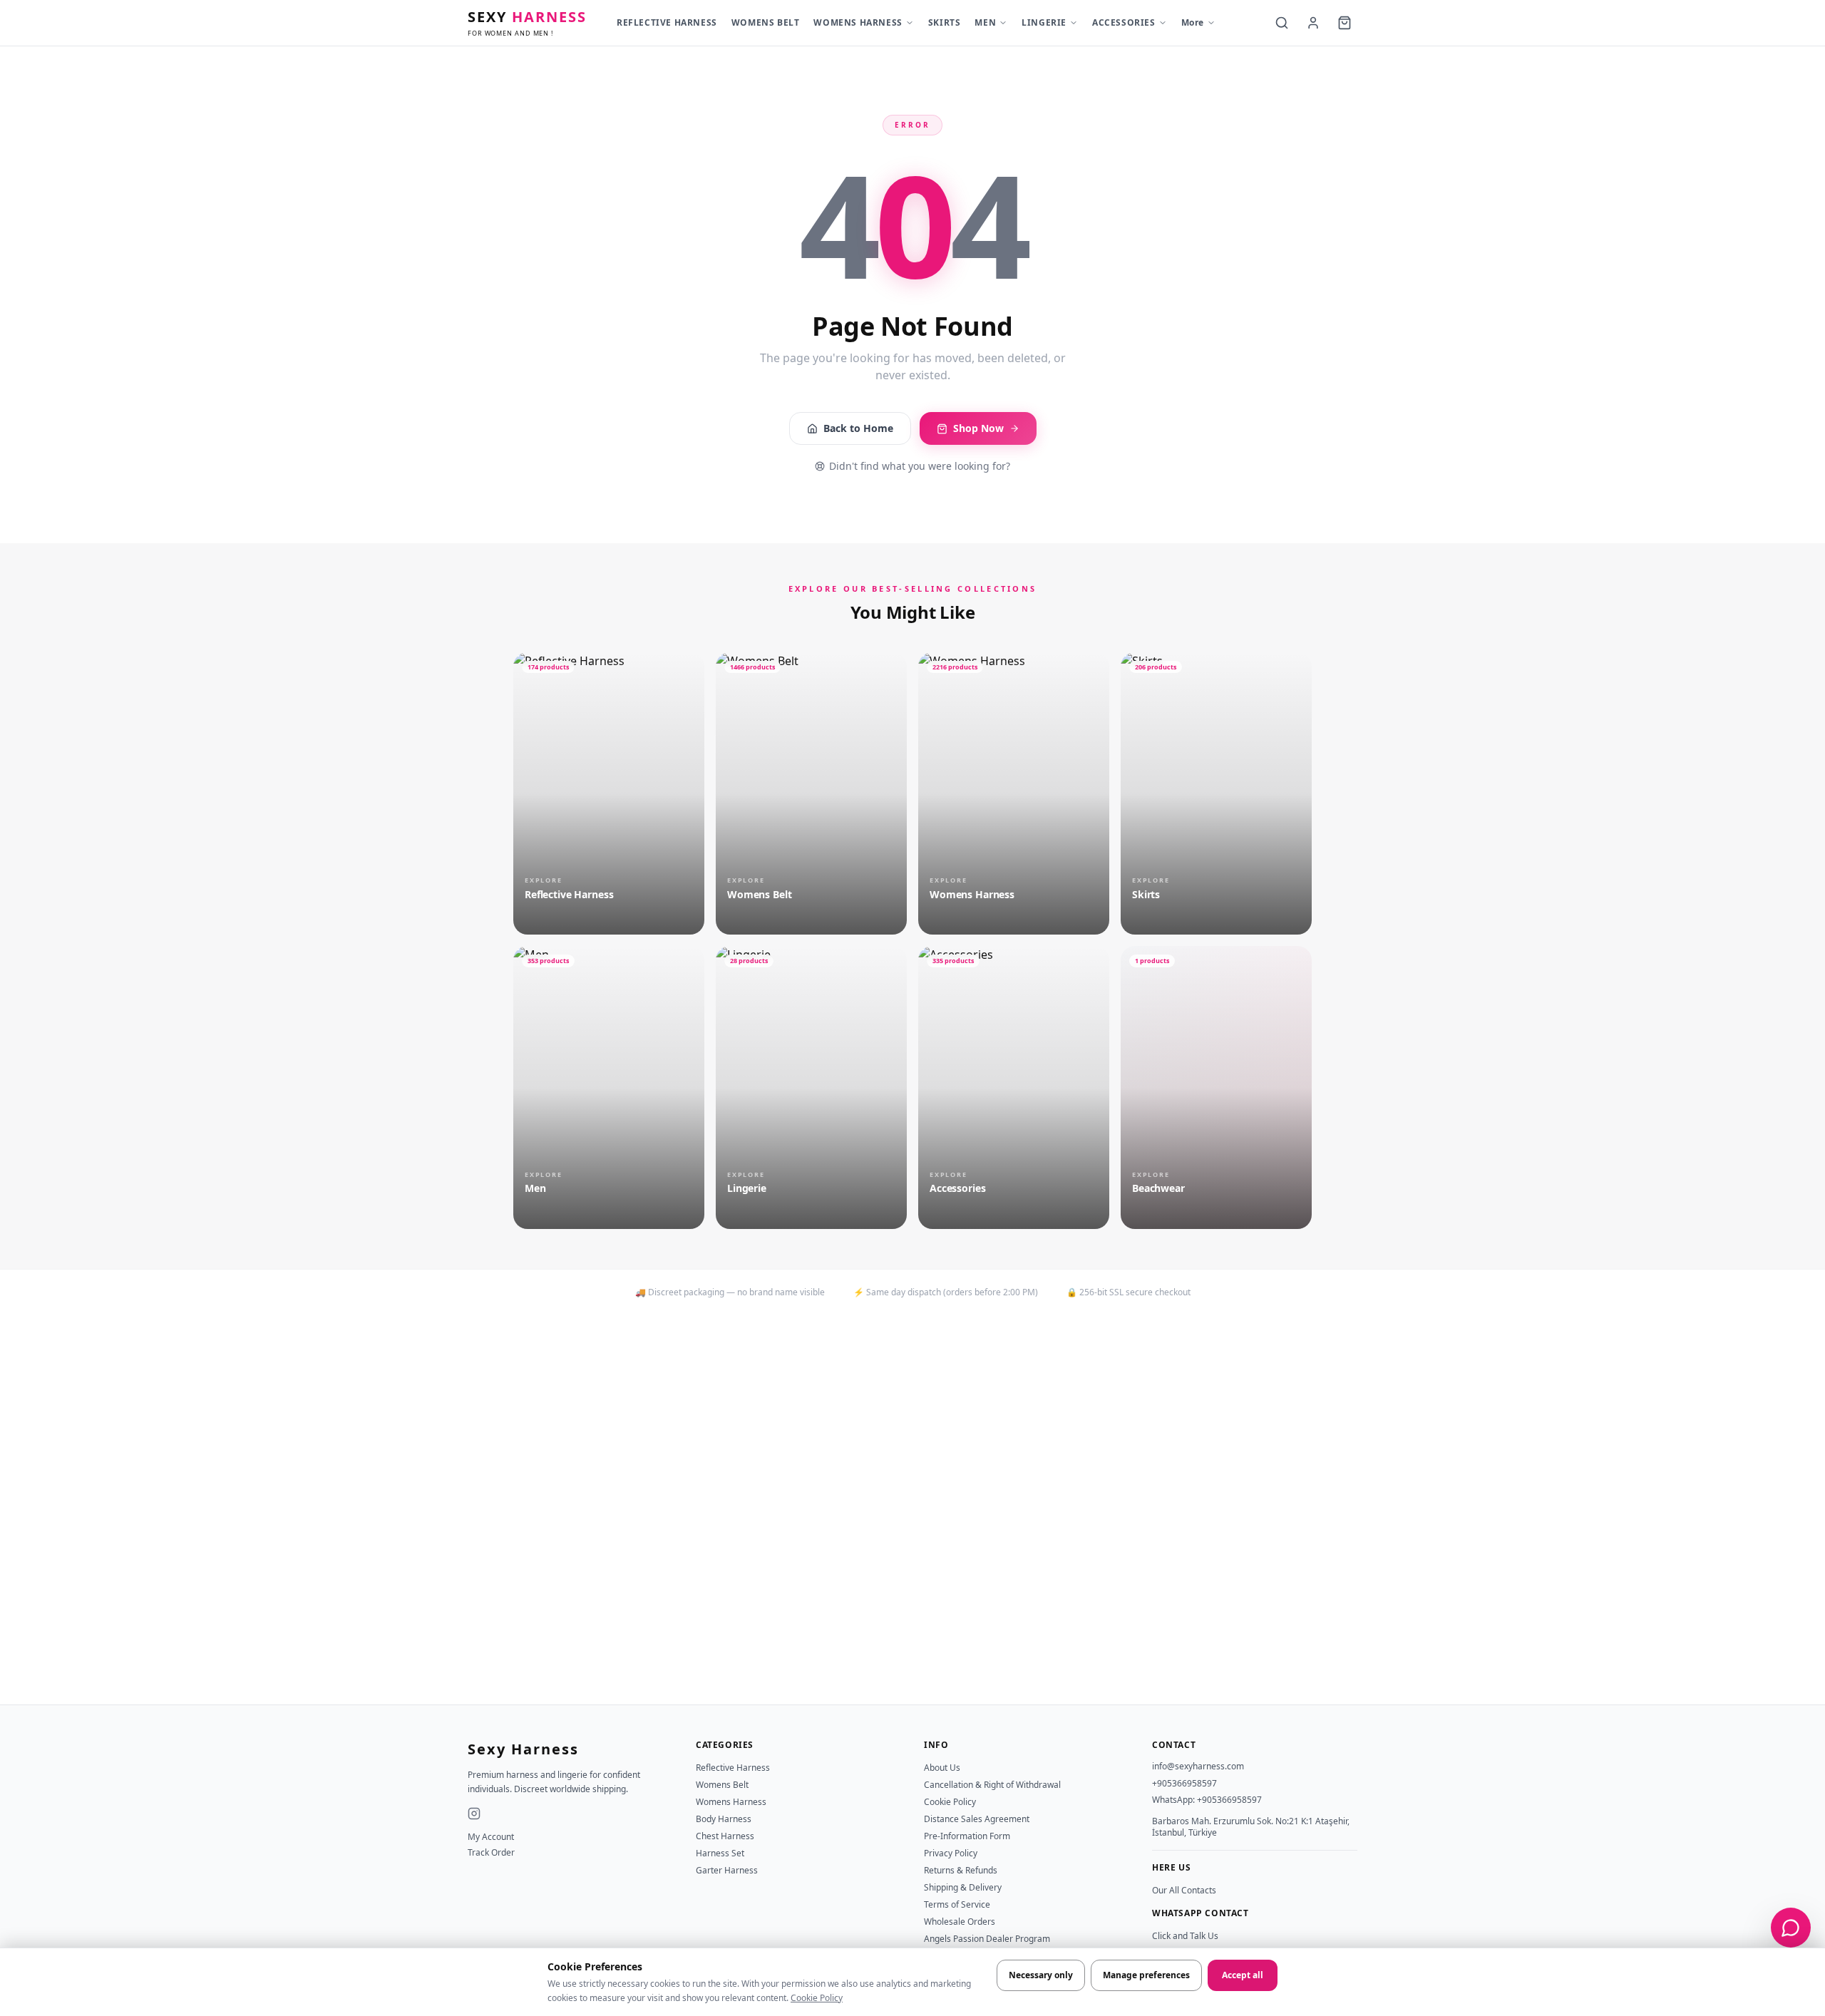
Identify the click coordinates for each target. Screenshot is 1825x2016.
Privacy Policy (951, 1853)
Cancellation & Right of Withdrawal (992, 1785)
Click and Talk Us (1185, 1936)
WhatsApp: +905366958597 (1207, 1800)
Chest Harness (725, 1836)
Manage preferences (1146, 1975)
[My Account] (1313, 23)
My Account (491, 1837)
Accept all (1243, 1975)
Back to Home (858, 428)
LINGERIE (1044, 22)
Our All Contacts (1184, 1890)
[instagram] (474, 1814)
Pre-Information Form (967, 1836)
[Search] (1282, 23)
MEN (985, 22)
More (1193, 22)
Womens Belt (722, 1785)
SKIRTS (945, 22)
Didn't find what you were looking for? (920, 466)
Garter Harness (727, 1870)
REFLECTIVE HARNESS (667, 22)
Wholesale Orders (960, 1922)
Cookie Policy (817, 1998)
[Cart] (1345, 23)
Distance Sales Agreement (977, 1819)
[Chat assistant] (1791, 1928)
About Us (942, 1768)
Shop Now (978, 428)
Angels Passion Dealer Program (987, 1939)
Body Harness (724, 1819)
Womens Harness (731, 1802)
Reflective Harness (733, 1768)
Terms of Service (957, 1904)
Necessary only (1041, 1975)
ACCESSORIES (1124, 22)
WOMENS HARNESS (858, 22)
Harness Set (720, 1853)
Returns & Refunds (961, 1870)
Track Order (491, 1853)
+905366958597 (1184, 1783)
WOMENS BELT (766, 22)
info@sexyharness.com (1198, 1766)
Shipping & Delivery (963, 1887)
